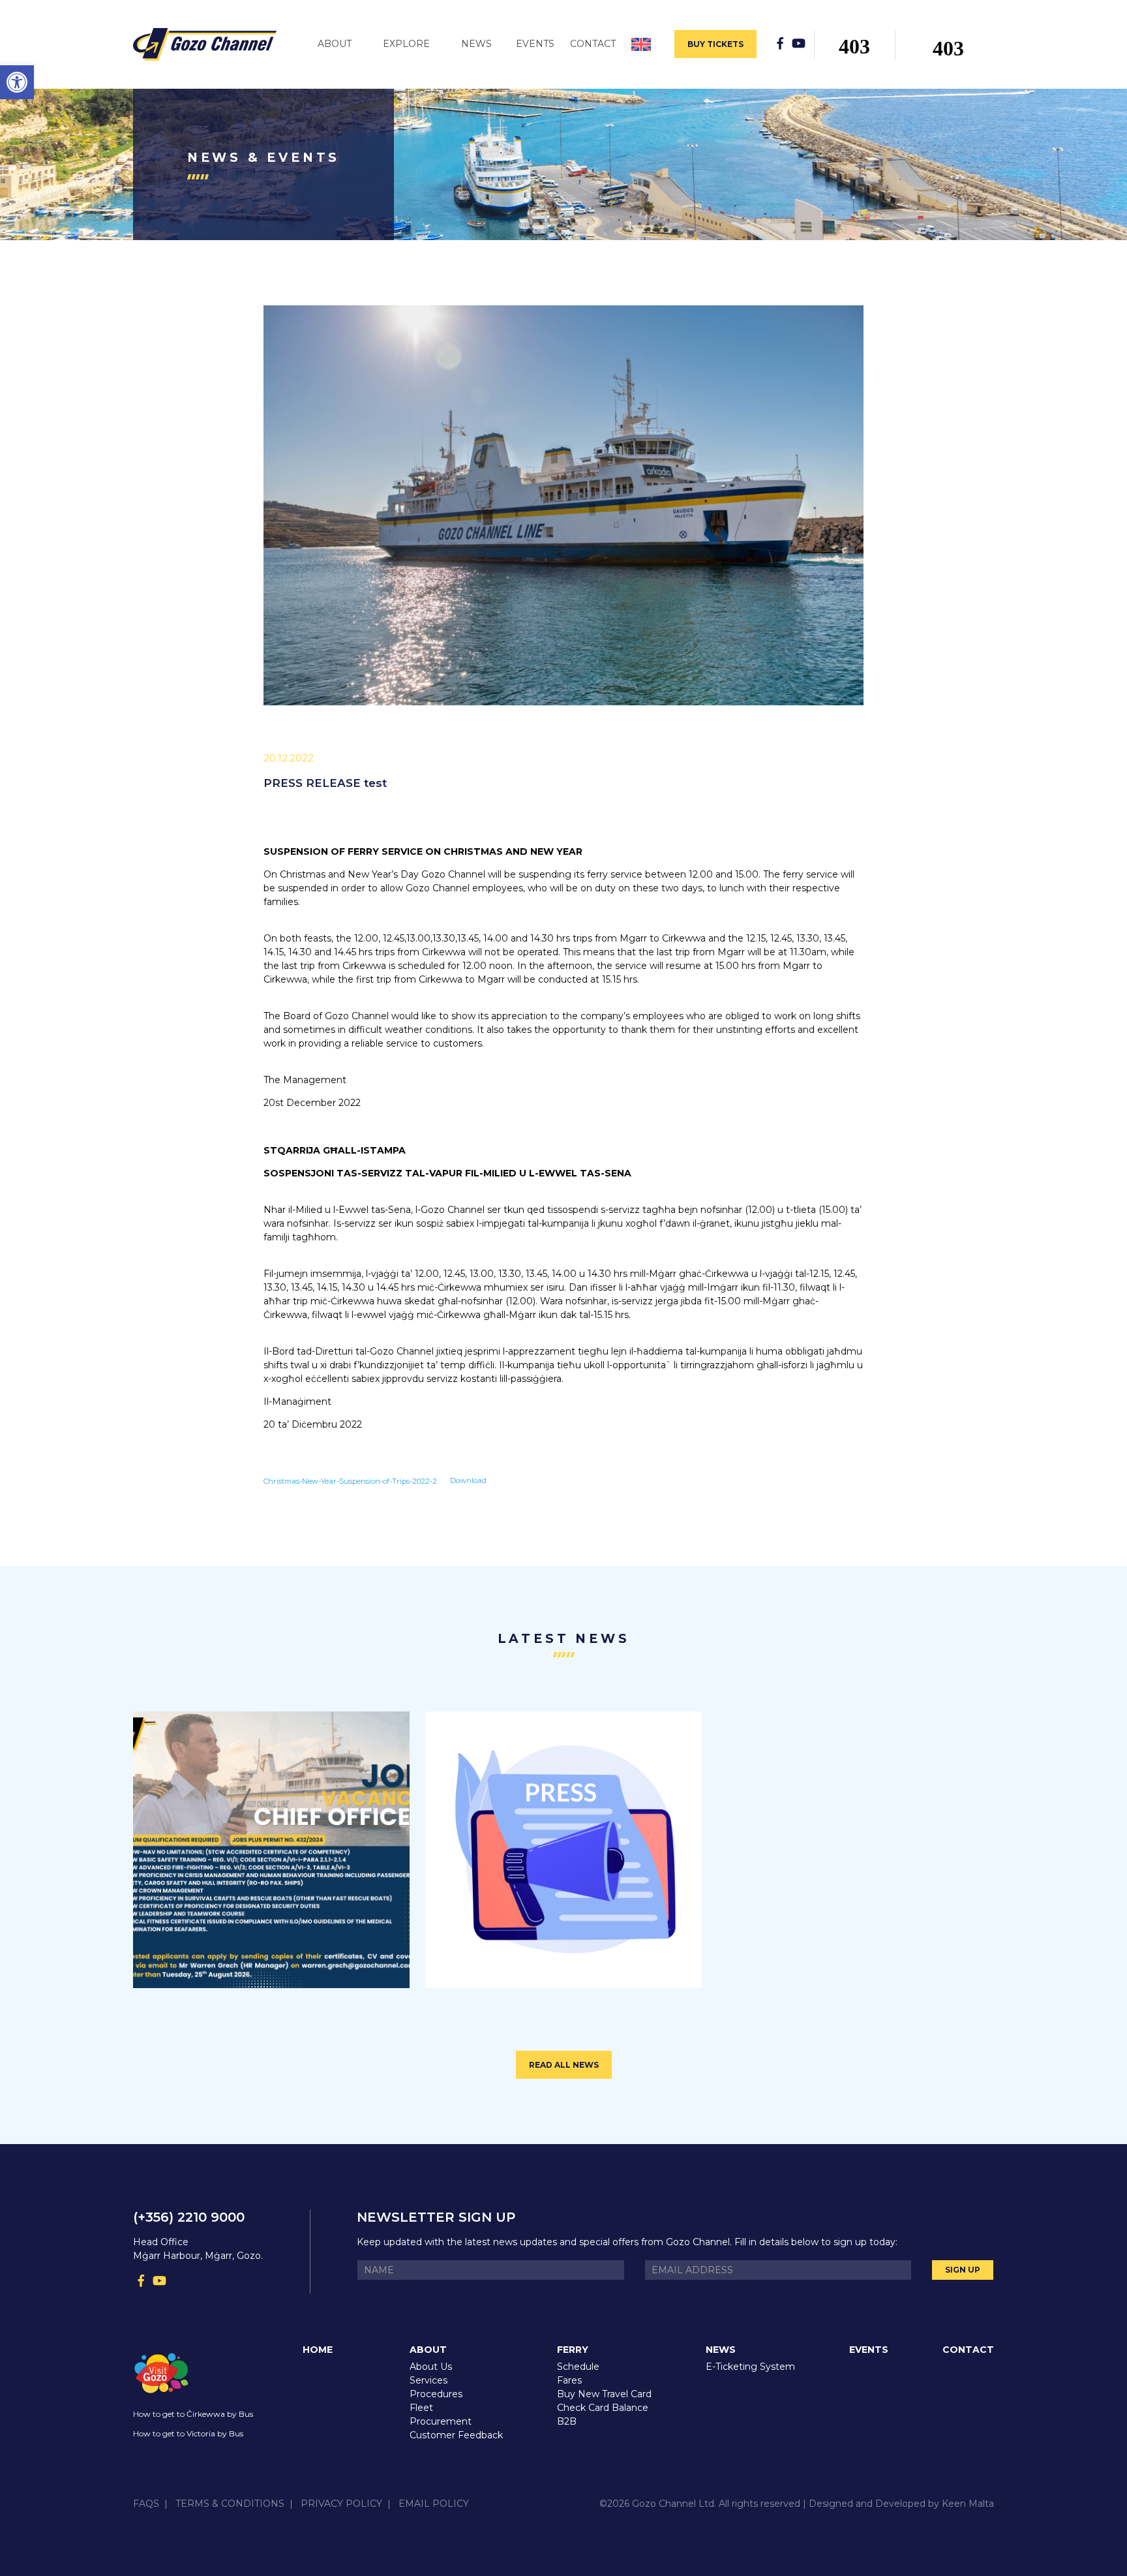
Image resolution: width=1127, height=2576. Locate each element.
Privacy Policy (341, 2504)
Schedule (578, 2367)
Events (535, 44)
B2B (567, 2421)
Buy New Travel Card (604, 2394)
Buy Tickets (715, 44)
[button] (17, 82)
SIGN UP (963, 2270)
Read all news (564, 2065)
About (335, 44)
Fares (569, 2380)
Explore (406, 44)
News (476, 44)
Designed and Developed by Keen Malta (901, 2504)
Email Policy (434, 2504)
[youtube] (798, 43)
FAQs (146, 2504)
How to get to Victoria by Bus (188, 2433)
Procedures (436, 2394)
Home (318, 2350)
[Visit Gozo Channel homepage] (210, 44)
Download (468, 1480)
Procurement (441, 2421)
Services (428, 2380)
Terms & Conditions (230, 2504)
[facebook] (780, 43)
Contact (593, 44)
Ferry (573, 2350)
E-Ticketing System (750, 2367)
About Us (431, 2367)
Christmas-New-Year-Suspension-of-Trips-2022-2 (350, 1480)
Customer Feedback (456, 2435)
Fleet (421, 2408)
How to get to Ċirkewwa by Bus (193, 2414)
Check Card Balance (603, 2408)
